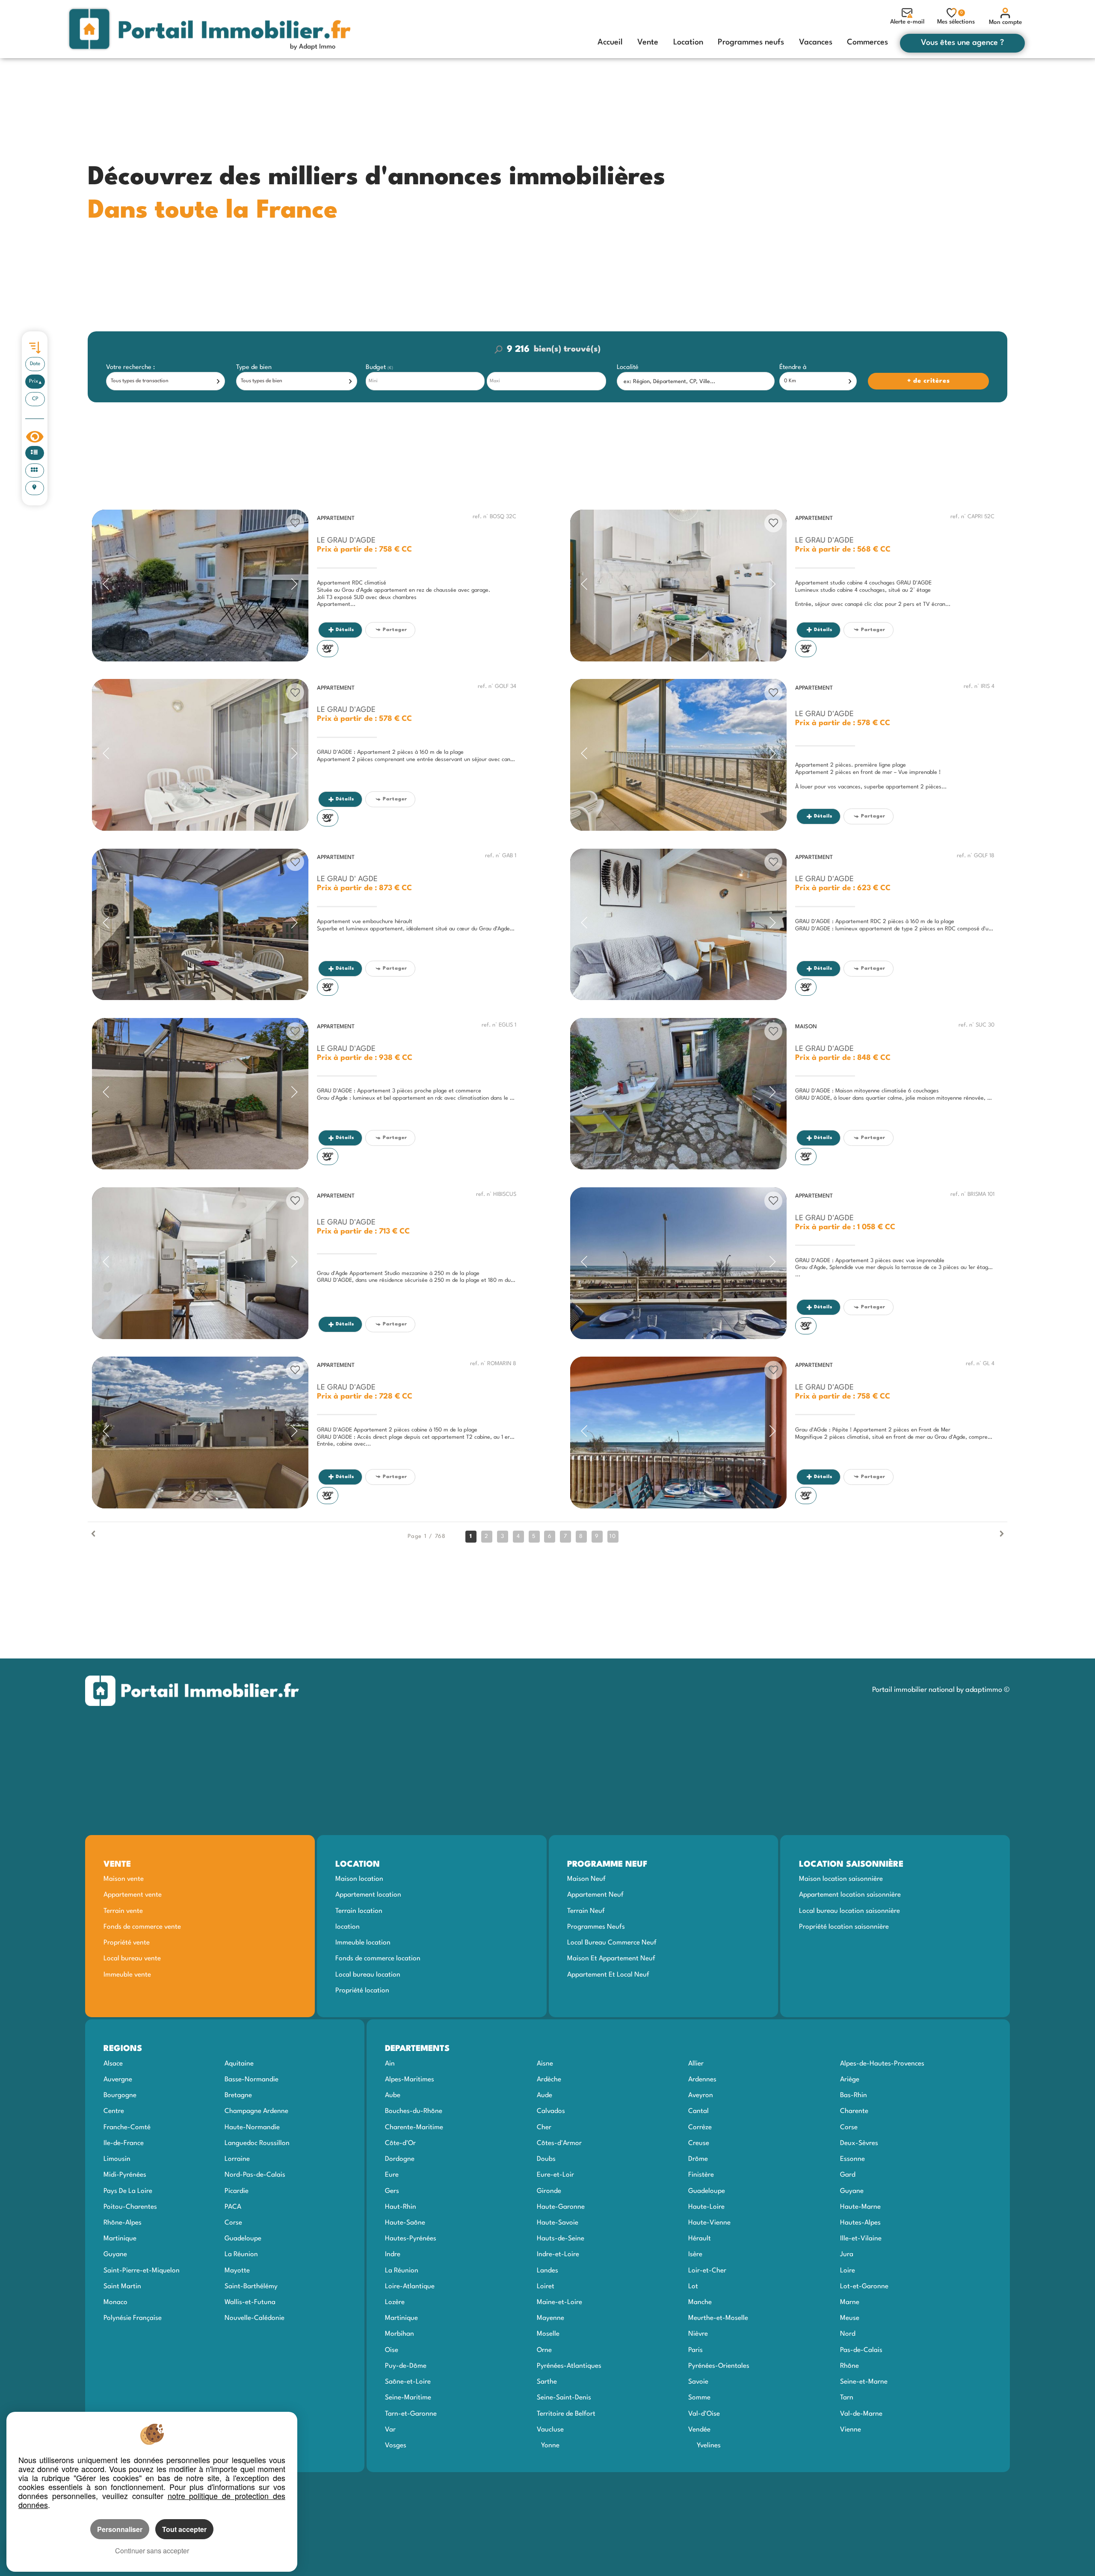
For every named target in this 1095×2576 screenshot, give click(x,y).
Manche (700, 2302)
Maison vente (124, 1879)
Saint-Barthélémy (251, 2287)
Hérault (700, 2239)
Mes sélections (956, 18)
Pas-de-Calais (861, 2350)
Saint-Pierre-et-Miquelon (142, 2271)
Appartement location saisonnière (850, 1895)
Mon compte (1005, 22)
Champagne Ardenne (256, 2111)
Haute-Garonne (561, 2207)
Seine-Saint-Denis (564, 2398)
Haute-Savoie (558, 2223)
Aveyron (701, 2095)
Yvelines (709, 2446)
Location (688, 42)
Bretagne (238, 2095)
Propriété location (362, 1991)
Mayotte (237, 2271)
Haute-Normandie (252, 2127)
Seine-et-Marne (864, 2382)
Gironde (549, 2191)
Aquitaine (239, 2064)
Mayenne (550, 2318)
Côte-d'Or (400, 2143)
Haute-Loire (706, 2207)
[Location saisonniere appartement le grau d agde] (200, 586)
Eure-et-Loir (555, 2175)
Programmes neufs (751, 42)
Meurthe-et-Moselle (718, 2318)
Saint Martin (122, 2287)
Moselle (548, 2334)
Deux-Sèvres (859, 2143)
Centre (114, 2111)
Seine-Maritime (408, 2398)
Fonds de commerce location (378, 1959)
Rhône (849, 2366)
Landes (547, 2271)
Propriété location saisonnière (844, 1927)
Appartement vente (133, 1895)
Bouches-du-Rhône (414, 2111)
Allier (696, 2064)
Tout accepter (184, 2529)
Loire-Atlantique (410, 2287)
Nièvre (698, 2334)
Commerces (867, 42)
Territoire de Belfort (566, 2414)
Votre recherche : (130, 367)
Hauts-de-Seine (561, 2239)
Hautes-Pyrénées (411, 2239)
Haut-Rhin (401, 2207)
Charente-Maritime (414, 2127)
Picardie (237, 2191)
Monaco (115, 2302)
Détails (345, 630)
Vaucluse (550, 2430)
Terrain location (359, 1911)
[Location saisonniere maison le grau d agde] (678, 1094)
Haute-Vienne (709, 2223)
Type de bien (254, 367)
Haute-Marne (860, 2207)
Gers (392, 2191)
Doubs (546, 2159)
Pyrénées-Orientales (719, 2366)
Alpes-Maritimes (410, 2080)
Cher (544, 2127)
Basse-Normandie (252, 2080)
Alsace (113, 2064)
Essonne (852, 2159)
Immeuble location (363, 1943)
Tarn (847, 2398)
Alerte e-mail (907, 22)
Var (390, 2430)
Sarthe (547, 2382)
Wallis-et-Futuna (250, 2302)
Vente (648, 42)
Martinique (120, 2239)
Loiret (546, 2287)
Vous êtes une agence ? (962, 43)
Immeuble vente (127, 1975)
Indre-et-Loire (558, 2254)
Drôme (698, 2159)
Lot (693, 2287)
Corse (233, 2223)
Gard (848, 2175)
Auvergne (118, 2080)
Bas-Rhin (854, 2095)
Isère (695, 2254)
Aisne (545, 2064)
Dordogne (400, 2159)
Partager (395, 630)
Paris (695, 2350)
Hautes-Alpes (860, 2223)
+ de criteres (886, 367)
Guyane (115, 2254)
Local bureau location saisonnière (849, 1911)
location (348, 1927)
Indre (393, 2254)
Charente (854, 2111)
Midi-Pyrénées (125, 2175)
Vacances (816, 42)
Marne (850, 2302)
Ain (390, 2064)
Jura (847, 2254)
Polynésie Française (133, 2318)
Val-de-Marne (861, 2414)
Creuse (699, 2143)
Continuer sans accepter (152, 2551)
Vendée (699, 2430)
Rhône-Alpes (123, 2223)
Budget (377, 367)
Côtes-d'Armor (559, 2143)
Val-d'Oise (704, 2414)
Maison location (359, 1879)
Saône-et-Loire (408, 2382)
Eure (392, 2175)
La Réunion (241, 2254)
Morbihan (400, 2334)
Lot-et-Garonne (864, 2287)
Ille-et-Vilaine (861, 2239)
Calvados (551, 2111)
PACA (233, 2207)
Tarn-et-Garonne (411, 2414)
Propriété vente (127, 1943)
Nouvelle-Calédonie (255, 2318)
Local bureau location (368, 1975)
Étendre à (793, 367)
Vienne (851, 2430)
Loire (848, 2271)
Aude (545, 2095)
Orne (544, 2350)
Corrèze (700, 2127)
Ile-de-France (124, 2143)
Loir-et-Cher (707, 2271)
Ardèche (549, 2080)
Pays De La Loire (128, 2191)
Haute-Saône (405, 2223)
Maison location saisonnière (841, 1879)
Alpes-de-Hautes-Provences (882, 2064)
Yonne (550, 2446)
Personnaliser (120, 2529)
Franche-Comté (127, 2127)
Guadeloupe (243, 2239)
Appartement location (368, 1895)
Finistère (701, 2175)
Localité (628, 367)
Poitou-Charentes (130, 2207)
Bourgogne (120, 2095)
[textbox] (696, 382)
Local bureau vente (132, 1959)
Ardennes (702, 2080)
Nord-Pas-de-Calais (255, 2175)
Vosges (396, 2446)
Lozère (395, 2302)
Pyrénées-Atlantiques (569, 2366)
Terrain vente (123, 1911)
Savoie (698, 2382)
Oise (392, 2350)
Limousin (117, 2159)
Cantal (698, 2111)
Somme (699, 2398)
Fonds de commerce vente (142, 1927)
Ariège (850, 2080)
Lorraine (237, 2159)
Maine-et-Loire (559, 2302)
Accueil (610, 42)
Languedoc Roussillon (257, 2143)
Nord (848, 2334)
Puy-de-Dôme (406, 2366)
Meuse (850, 2318)
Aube (393, 2095)
